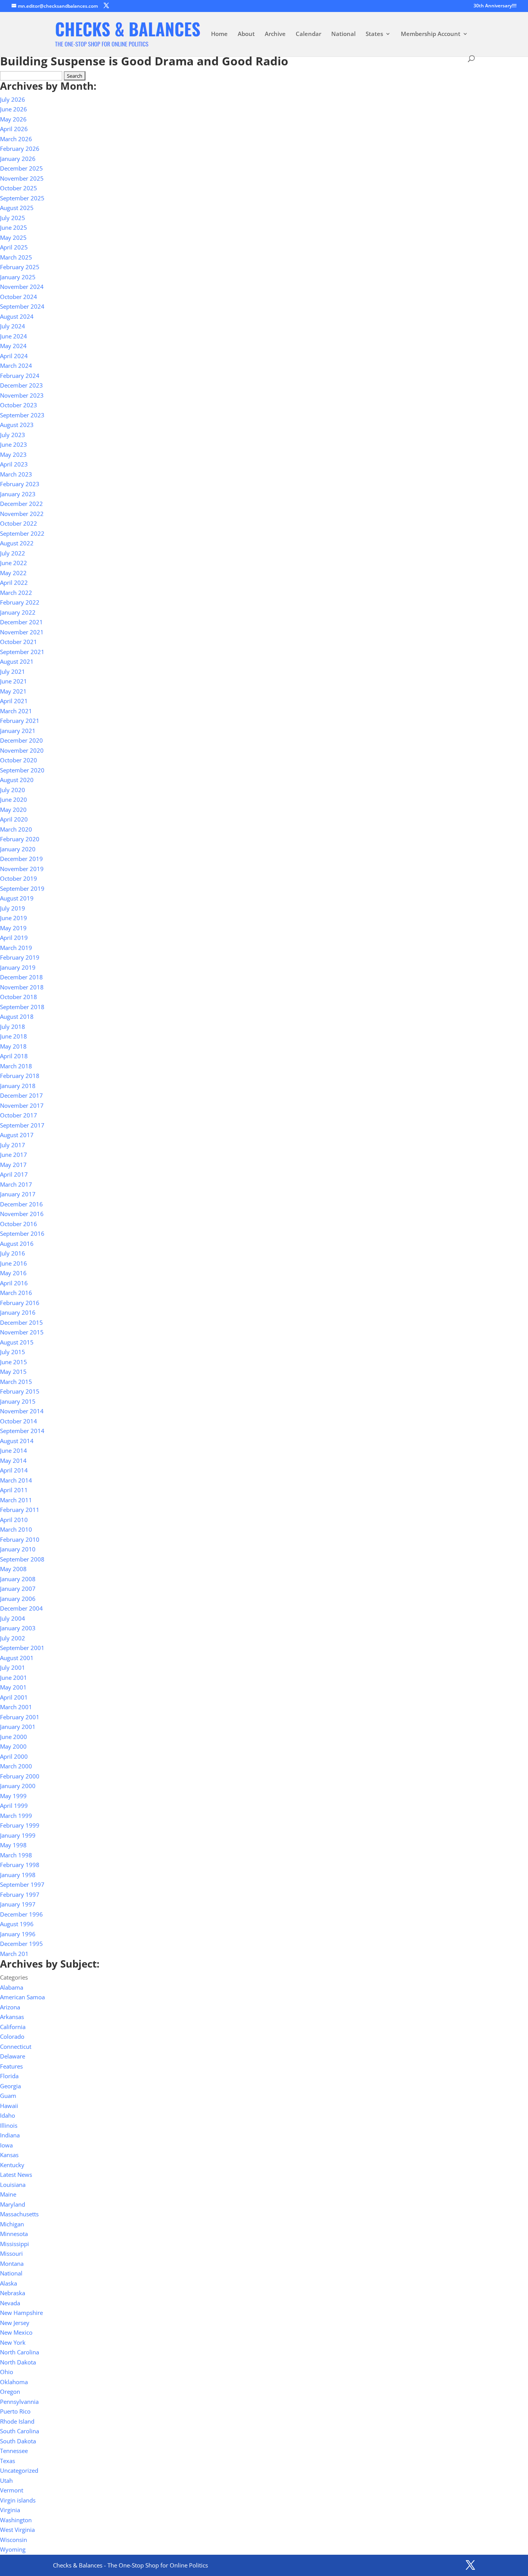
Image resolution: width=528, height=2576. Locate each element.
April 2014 (14, 1470)
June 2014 (14, 1450)
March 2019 (16, 948)
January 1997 (18, 1904)
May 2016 (13, 1273)
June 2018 (14, 1036)
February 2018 (20, 1076)
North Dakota (18, 2362)
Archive (275, 34)
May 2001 (13, 1687)
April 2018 (14, 1056)
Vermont (12, 2490)
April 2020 (14, 819)
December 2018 (21, 977)
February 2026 (20, 149)
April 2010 (14, 1520)
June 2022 (14, 563)
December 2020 (21, 740)
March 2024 (16, 366)
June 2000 (14, 1737)
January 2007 (18, 1589)
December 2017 (21, 1095)
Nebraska (13, 2293)
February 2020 (20, 839)
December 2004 (21, 1608)
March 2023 (16, 474)
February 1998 (20, 1865)
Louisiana (13, 2185)
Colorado (12, 2036)
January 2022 (18, 612)
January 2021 (18, 731)
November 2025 (22, 178)
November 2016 (22, 1214)
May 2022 (13, 573)
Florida (9, 2076)
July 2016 (13, 1253)
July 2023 (13, 435)
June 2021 (14, 681)
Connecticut (16, 2046)
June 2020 (14, 799)
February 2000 (20, 1776)
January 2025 (18, 277)
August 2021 (17, 661)
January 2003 (18, 1628)
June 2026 (14, 109)
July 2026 (13, 99)
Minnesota (14, 2234)
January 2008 (18, 1579)
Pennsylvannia (19, 2402)
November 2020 (22, 750)
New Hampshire (21, 2313)
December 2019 (21, 859)
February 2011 (20, 1510)
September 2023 (22, 415)
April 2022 (14, 583)
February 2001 (20, 1717)
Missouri (11, 2253)
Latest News (16, 2175)
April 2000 (14, 1756)
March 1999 (16, 1816)
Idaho (8, 2115)
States (374, 34)
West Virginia (17, 2530)
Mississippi (14, 2244)
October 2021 (19, 642)
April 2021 (14, 701)
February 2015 (20, 1391)
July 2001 (13, 1667)
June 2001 (14, 1677)
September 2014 (22, 1431)
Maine (8, 2194)
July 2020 (13, 790)
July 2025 (13, 218)
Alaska (9, 2283)
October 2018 (19, 997)
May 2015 (13, 1372)
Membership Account (431, 34)
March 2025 (16, 257)
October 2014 (19, 1421)
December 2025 (21, 168)
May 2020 (13, 810)
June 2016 (14, 1263)
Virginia (10, 2510)
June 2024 (14, 336)
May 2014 (13, 1461)
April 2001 (14, 1697)
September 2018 (22, 1007)
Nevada (10, 2303)
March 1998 (16, 1855)
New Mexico (16, 2332)
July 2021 (13, 671)
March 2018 (16, 1066)
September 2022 (22, 533)
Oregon (10, 2392)
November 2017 (22, 1105)
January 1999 (18, 1835)
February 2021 (20, 721)
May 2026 (13, 119)
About (246, 34)
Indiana (10, 2135)
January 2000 (18, 1786)
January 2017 (18, 1194)
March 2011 (16, 1500)
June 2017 (14, 1155)
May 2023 (13, 454)
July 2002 (13, 1638)
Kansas (9, 2155)
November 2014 (22, 1411)
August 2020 (17, 780)
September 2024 (22, 306)
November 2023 (22, 395)
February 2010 (20, 1539)
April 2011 (14, 1490)
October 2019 (19, 878)
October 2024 (19, 297)
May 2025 (13, 237)
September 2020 (22, 770)
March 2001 (16, 1707)
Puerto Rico (15, 2411)
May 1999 (13, 1796)
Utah (6, 2480)
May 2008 (13, 1569)
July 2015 (13, 1352)
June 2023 (14, 444)
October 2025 (19, 188)
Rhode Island (17, 2421)
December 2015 (21, 1322)
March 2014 (16, 1480)
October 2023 (19, 405)
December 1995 (21, 1944)
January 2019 (18, 967)
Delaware (13, 2056)
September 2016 (22, 1233)
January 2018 (18, 1086)
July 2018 (13, 1027)
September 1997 (22, 1884)
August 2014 (17, 1441)
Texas (8, 2461)
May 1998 (13, 1845)
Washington (16, 2520)
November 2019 (22, 869)
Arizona (10, 2007)
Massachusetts (19, 2214)
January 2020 (18, 849)
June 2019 (14, 918)
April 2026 (14, 129)
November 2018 (22, 987)
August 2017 (17, 1135)
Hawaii (9, 2106)
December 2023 (21, 385)
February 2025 (20, 267)
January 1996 (18, 1934)
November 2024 (22, 287)
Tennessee (14, 2451)
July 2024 (13, 326)
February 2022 (20, 602)
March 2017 (16, 1184)
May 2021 (13, 691)
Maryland (13, 2204)
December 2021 (21, 622)
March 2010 (16, 1529)
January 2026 (18, 159)
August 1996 (17, 1924)
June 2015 (14, 1362)
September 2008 (22, 1559)
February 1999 (20, 1825)
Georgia (10, 2086)
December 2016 (21, 1204)
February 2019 (20, 957)
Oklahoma (14, 2382)
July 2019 (13, 908)
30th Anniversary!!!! (495, 6)
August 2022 (17, 543)
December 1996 (21, 1914)
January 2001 (18, 1727)
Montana (12, 2263)
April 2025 (14, 247)
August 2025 (17, 208)
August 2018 (17, 1016)
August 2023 (17, 425)
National (343, 34)
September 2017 (22, 1125)
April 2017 (14, 1174)
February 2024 (20, 376)
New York (13, 2342)
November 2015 (22, 1332)
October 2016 (19, 1224)
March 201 (14, 1954)
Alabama (12, 1987)
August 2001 (17, 1658)
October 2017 (19, 1115)
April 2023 (14, 464)
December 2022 (21, 504)
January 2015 (18, 1401)
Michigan (12, 2224)
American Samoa (22, 1997)
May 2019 (13, 928)
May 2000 (13, 1746)
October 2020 (19, 760)
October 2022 (19, 523)
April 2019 (14, 938)
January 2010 (18, 1549)
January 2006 (18, 1599)
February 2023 (20, 484)
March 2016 (16, 1293)
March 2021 (16, 711)
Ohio (7, 2372)
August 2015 (17, 1342)
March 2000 (16, 1766)
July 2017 (13, 1145)
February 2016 (20, 1303)
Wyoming (13, 2549)
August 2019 (17, 898)
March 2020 (16, 829)
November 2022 (22, 514)
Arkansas (12, 2017)
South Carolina (20, 2431)
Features (11, 2066)
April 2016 (14, 1283)
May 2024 (13, 346)
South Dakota (18, 2441)
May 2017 (13, 1165)
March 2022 (16, 593)
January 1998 (18, 1875)
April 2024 (14, 356)
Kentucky (12, 2165)
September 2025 (22, 198)
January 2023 (18, 494)
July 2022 (13, 553)
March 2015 (16, 1382)
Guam (8, 2096)
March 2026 (16, 139)
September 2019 (22, 888)
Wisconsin (14, 2540)
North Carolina (20, 2352)
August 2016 (17, 1244)
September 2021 (22, 652)
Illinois (9, 2125)
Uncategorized (19, 2470)
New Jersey (15, 2323)
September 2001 (22, 1648)
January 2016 (18, 1312)
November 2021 (22, 632)
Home (219, 34)
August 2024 (17, 316)
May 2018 (13, 1046)
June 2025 (14, 227)
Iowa (6, 2145)
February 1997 (20, 1894)
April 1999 (14, 1806)
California (13, 2027)
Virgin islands (18, 2500)
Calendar (308, 34)
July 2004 (13, 1618)
